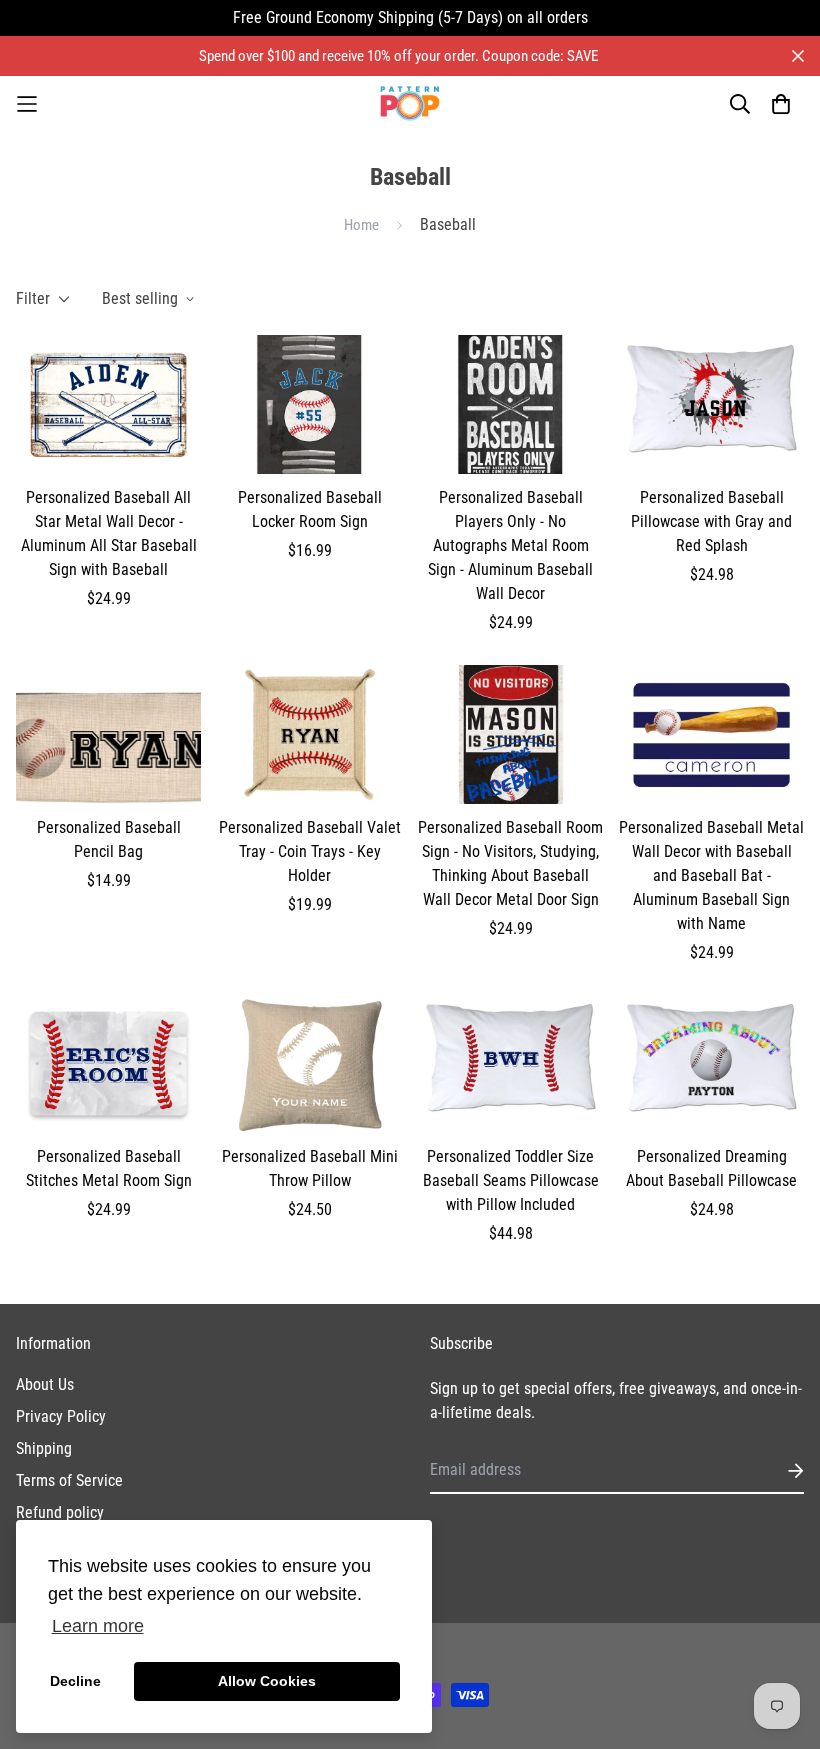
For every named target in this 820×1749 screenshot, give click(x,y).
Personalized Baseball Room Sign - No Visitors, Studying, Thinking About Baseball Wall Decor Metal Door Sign (510, 863)
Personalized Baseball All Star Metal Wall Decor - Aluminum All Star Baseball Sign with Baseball (109, 533)
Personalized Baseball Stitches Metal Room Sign (109, 1168)
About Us (45, 1384)
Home (361, 225)
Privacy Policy (61, 1416)
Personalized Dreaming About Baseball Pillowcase (711, 1168)
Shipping (44, 1448)
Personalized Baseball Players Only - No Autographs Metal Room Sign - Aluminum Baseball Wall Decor (510, 545)
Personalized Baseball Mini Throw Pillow (310, 1168)
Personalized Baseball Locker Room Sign (310, 509)
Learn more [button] (98, 1626)
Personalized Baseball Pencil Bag (109, 839)
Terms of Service (69, 1480)
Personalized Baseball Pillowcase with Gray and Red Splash (711, 521)
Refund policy (60, 1512)
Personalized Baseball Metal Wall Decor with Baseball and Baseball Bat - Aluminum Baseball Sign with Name (711, 875)
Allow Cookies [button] (267, 1681)
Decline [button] (75, 1681)
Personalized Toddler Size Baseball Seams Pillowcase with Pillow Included (511, 1180)
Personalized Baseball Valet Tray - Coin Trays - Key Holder (310, 851)
